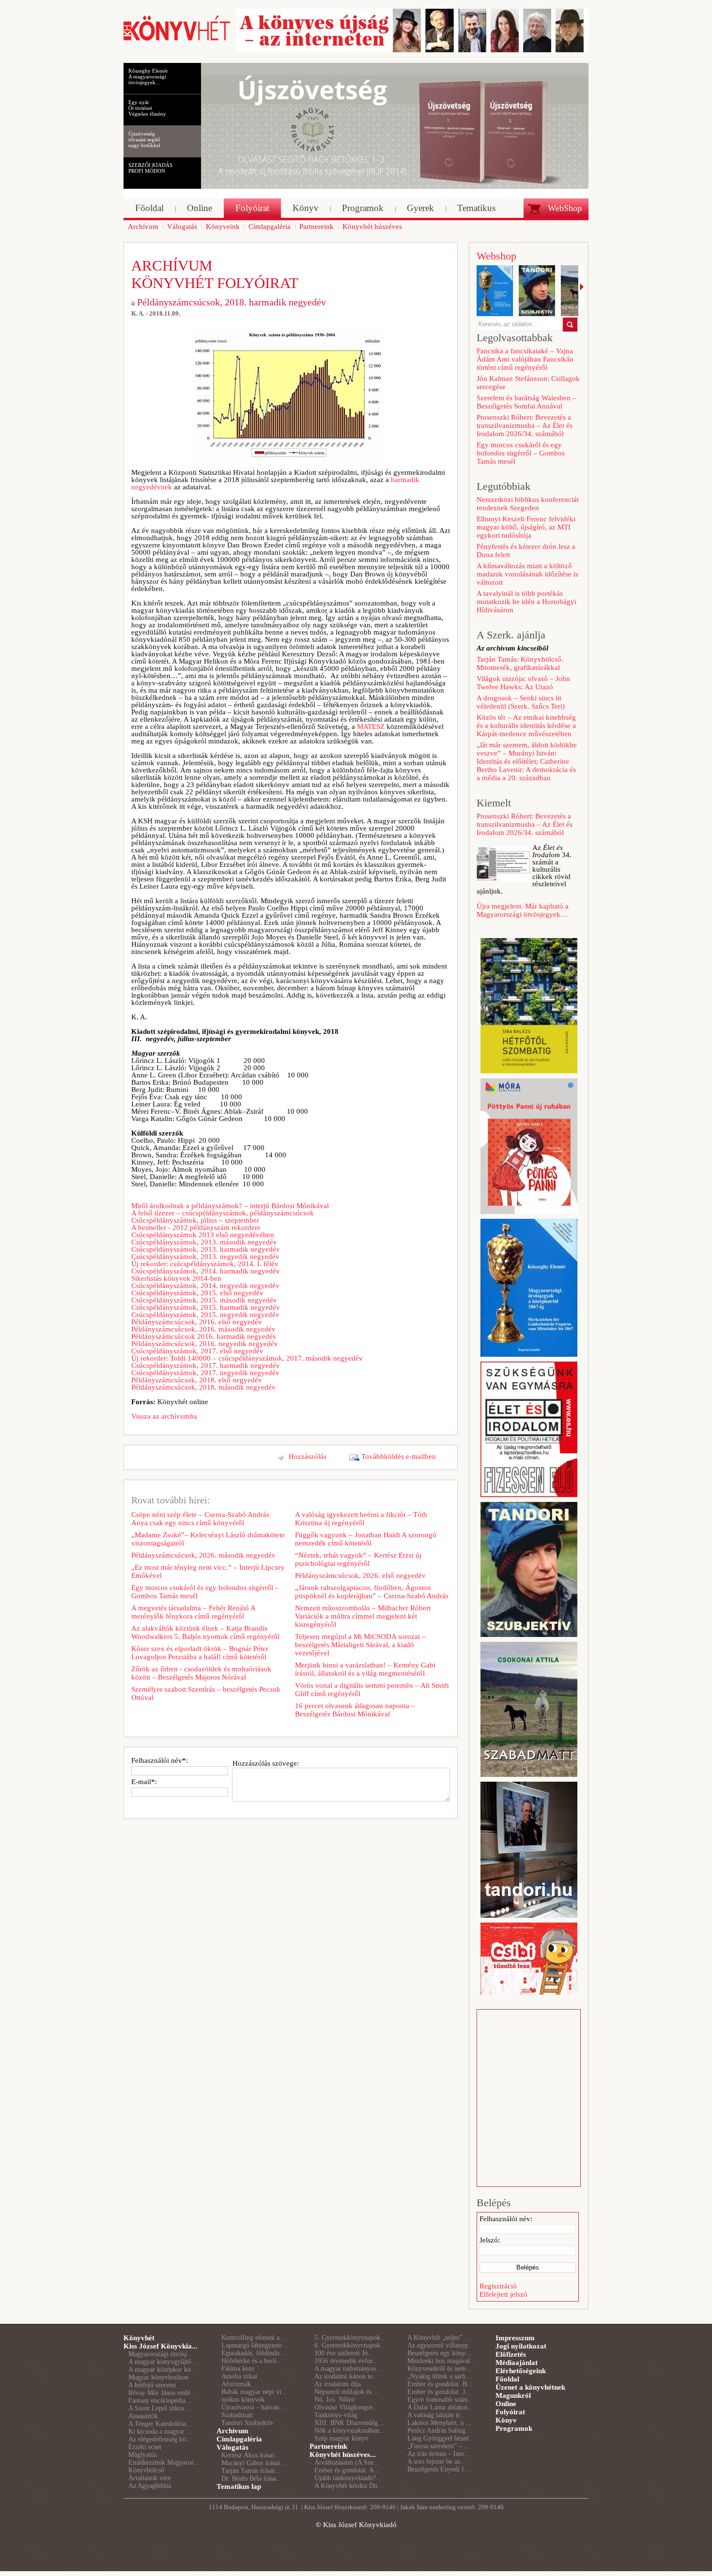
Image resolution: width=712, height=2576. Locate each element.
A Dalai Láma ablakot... (440, 2407)
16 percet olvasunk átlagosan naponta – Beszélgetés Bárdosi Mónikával (355, 1710)
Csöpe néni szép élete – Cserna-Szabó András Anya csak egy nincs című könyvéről (200, 1519)
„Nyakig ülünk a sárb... (439, 2376)
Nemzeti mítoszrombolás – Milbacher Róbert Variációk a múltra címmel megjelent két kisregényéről (363, 1616)
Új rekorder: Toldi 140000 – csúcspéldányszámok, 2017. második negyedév (247, 1358)
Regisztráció (498, 2286)
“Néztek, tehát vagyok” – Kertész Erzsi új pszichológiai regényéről (358, 1559)
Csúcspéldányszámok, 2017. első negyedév (197, 1351)
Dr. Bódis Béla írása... (252, 2478)
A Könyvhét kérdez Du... (349, 2486)
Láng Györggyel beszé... (441, 2438)
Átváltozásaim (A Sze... (347, 2462)
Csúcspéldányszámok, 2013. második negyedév (204, 1242)
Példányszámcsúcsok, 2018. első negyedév (197, 1380)
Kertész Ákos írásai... (251, 2455)
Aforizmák (236, 2384)
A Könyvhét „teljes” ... (439, 2338)
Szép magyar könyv (341, 2438)
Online (506, 2404)
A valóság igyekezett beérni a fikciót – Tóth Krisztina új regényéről (361, 1519)
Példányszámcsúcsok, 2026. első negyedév (360, 1576)
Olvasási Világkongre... (346, 2407)
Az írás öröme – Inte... (439, 2454)
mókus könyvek (243, 2400)
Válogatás (232, 2447)
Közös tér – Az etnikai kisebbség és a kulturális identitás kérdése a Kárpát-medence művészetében (526, 726)
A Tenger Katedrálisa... (160, 2424)
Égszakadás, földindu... (253, 2353)
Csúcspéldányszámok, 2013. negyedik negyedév (205, 1257)
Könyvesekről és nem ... (441, 2369)
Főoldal (507, 2379)
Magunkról (513, 2395)
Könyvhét (139, 2338)
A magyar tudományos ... (349, 2369)
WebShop (565, 208)
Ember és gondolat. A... (347, 2470)
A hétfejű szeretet (152, 2385)
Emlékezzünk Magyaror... (164, 2462)
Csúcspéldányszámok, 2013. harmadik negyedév (206, 1249)
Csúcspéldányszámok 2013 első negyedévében (203, 1235)
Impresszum (515, 2338)
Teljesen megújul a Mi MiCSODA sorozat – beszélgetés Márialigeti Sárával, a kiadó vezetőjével (360, 1645)
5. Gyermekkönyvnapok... (350, 2338)
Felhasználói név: (506, 2219)
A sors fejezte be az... (437, 2462)
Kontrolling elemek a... (253, 2338)
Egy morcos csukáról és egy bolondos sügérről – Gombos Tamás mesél (205, 1592)
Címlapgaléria (239, 2439)
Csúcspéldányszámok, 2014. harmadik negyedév (206, 1271)
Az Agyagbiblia (150, 2486)
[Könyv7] (177, 40)
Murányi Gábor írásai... (254, 2463)
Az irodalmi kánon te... (346, 2376)
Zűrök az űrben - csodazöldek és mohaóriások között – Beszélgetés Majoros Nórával (201, 1673)
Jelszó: (490, 2240)
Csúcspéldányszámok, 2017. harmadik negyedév (206, 1365)
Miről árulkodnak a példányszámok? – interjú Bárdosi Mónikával (230, 1206)
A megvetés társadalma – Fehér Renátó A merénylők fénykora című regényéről (193, 1612)
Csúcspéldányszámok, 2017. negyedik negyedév (205, 1373)
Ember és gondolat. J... (439, 2392)
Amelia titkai (239, 2376)
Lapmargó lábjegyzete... (255, 2345)
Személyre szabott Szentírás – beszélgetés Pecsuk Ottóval (206, 1693)
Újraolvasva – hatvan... (253, 2407)
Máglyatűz (143, 2455)
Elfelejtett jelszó (503, 2294)
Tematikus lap (239, 2486)
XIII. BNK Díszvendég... (349, 2423)
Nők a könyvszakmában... (350, 2431)
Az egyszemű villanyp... (441, 2345)
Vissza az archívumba (164, 1416)
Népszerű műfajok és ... (347, 2392)
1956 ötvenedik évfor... (346, 2361)
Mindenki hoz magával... (441, 2361)
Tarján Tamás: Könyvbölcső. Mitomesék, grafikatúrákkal (520, 663)
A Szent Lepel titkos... (159, 2408)
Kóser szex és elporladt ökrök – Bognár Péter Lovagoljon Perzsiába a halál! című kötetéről (200, 1653)
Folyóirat (510, 2412)
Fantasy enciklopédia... (160, 2401)
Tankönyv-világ (336, 2415)
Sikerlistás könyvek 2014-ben (176, 1278)
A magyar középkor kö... (163, 2370)
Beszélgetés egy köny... (439, 2353)
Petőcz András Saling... (439, 2431)
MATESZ (371, 727)
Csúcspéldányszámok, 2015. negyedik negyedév (205, 1315)
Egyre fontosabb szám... (441, 2400)
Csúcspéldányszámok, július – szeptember (195, 1220)
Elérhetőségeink (521, 2371)
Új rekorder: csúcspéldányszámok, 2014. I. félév (205, 1264)
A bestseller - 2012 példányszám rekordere (196, 1227)
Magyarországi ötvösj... (161, 2354)
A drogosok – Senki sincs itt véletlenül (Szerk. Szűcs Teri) (521, 702)
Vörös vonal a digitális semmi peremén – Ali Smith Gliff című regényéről (372, 1690)
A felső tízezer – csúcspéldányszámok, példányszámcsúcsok (223, 1213)
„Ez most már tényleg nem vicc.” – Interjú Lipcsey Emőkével (208, 1571)
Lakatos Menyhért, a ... (439, 2423)
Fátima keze (238, 2369)
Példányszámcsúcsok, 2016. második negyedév (203, 1329)
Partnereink (328, 2446)
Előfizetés (511, 2354)
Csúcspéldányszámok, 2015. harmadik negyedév (206, 1307)
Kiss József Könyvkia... (161, 2346)
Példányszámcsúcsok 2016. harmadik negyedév (204, 1336)
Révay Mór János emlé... (162, 2393)
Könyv (506, 2420)
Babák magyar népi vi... (254, 2392)
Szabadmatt (237, 2415)
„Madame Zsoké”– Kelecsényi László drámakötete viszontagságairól (208, 1539)
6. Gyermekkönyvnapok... (350, 2345)
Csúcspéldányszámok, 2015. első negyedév (197, 1293)
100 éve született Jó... (344, 2353)
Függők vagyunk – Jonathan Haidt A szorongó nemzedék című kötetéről (366, 1539)
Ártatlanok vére (150, 2478)
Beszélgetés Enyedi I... (439, 2469)
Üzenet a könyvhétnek (530, 2387)
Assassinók (143, 2416)
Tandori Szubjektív (248, 2423)
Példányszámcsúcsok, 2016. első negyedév (197, 1322)
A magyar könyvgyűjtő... (163, 2362)
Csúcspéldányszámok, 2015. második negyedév (204, 1300)
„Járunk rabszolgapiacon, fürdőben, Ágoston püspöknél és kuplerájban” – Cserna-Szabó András (372, 1592)
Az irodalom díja (338, 2384)
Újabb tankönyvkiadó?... (348, 2478)
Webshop (496, 256)
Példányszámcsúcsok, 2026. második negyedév (203, 1555)
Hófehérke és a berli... (252, 2361)
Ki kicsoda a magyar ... (160, 2432)
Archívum (232, 2431)
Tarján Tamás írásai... (251, 2471)
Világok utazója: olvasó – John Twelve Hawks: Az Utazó (523, 683)
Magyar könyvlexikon (158, 2377)
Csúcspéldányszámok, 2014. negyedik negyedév (205, 1286)
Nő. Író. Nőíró (334, 2400)
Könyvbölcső (146, 2470)
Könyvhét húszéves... (343, 2455)
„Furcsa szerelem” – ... (439, 2446)
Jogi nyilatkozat (521, 2346)
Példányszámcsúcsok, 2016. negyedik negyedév (205, 1344)
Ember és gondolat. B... (440, 2384)
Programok (514, 2428)
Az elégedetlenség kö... (160, 2439)
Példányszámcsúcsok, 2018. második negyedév (203, 1387)
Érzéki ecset (145, 2447)
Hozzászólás (308, 1456)
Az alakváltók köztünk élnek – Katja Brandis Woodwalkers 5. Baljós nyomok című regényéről (205, 1632)
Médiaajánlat (517, 2363)
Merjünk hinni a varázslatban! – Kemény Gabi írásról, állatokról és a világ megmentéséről (365, 1669)
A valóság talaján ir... (436, 2415)
